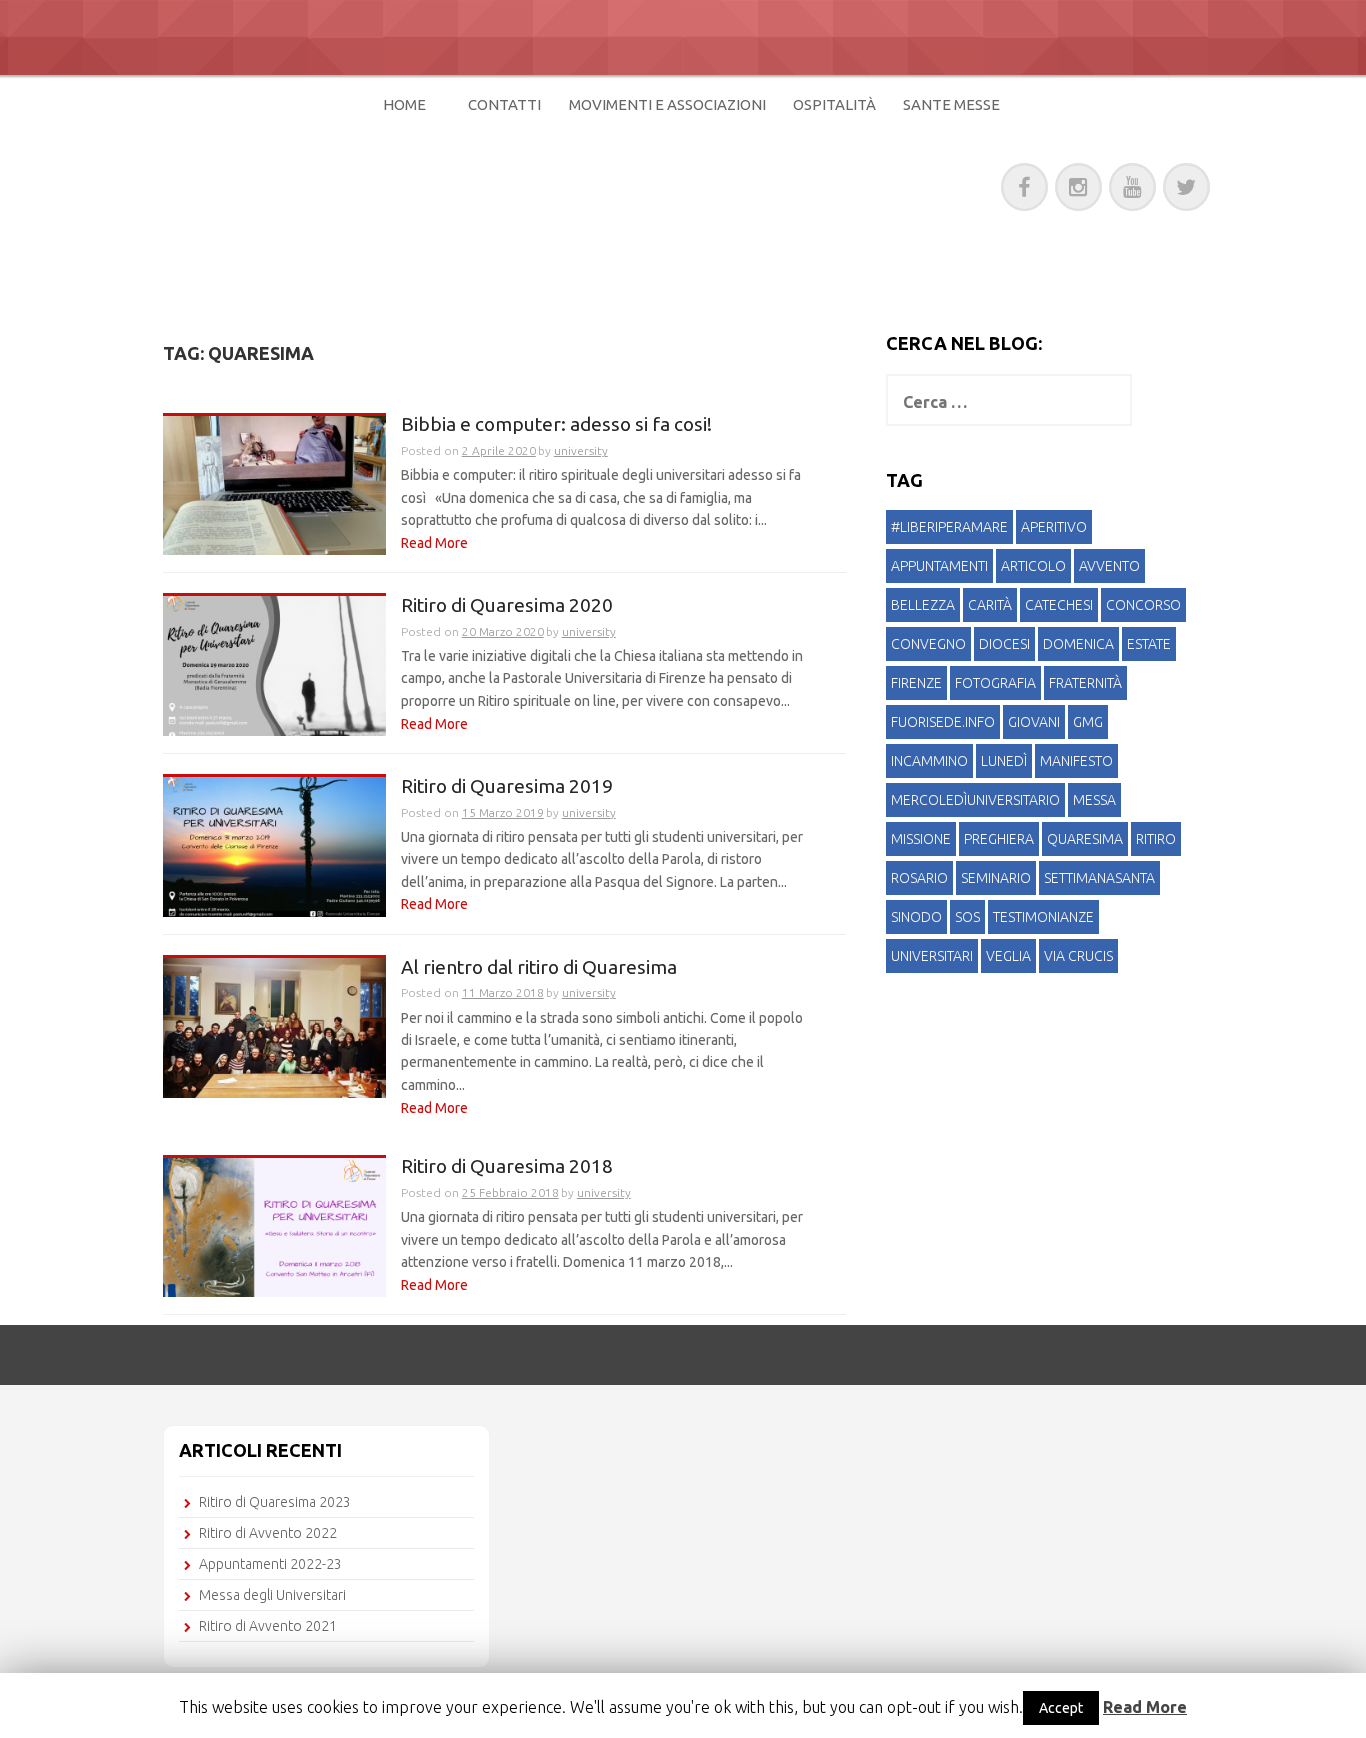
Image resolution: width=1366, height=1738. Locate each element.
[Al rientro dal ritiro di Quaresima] (274, 1026)
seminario (996, 878)
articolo (1033, 566)
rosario (919, 878)
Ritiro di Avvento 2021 (268, 1626)
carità (990, 605)
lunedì (1004, 761)
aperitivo (1054, 527)
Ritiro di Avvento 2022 (268, 1533)
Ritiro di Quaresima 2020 (507, 605)
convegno (928, 644)
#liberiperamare (949, 527)
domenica (1078, 644)
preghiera (999, 839)
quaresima (1085, 839)
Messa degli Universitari (272, 1595)
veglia (1008, 956)
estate (1149, 644)
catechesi (1059, 605)
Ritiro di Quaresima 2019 (507, 786)
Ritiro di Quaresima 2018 (507, 1166)
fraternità (1085, 683)
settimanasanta (1099, 878)
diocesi (1004, 644)
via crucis (1078, 956)
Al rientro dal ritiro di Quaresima (539, 967)
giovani (1034, 722)
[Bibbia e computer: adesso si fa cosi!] (274, 484)
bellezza (923, 605)
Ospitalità (834, 104)
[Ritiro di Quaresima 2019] (274, 846)
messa (1094, 800)
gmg (1088, 722)
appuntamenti (939, 566)
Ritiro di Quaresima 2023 (275, 1502)
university (581, 450)
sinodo (916, 917)
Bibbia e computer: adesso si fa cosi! (556, 424)
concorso (1143, 605)
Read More (434, 543)
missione (921, 839)
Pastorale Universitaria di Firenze (495, 183)
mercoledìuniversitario (975, 800)
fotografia (995, 683)
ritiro (1156, 839)
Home (404, 104)
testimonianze (1043, 917)
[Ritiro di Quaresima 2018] (274, 1226)
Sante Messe (951, 104)
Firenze (916, 683)
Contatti (504, 104)
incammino (929, 761)
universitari (932, 956)
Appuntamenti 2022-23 (270, 1564)
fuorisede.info (943, 722)
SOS (967, 917)
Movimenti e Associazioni (667, 104)
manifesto (1076, 761)
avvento (1109, 566)
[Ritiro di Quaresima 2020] (274, 665)
